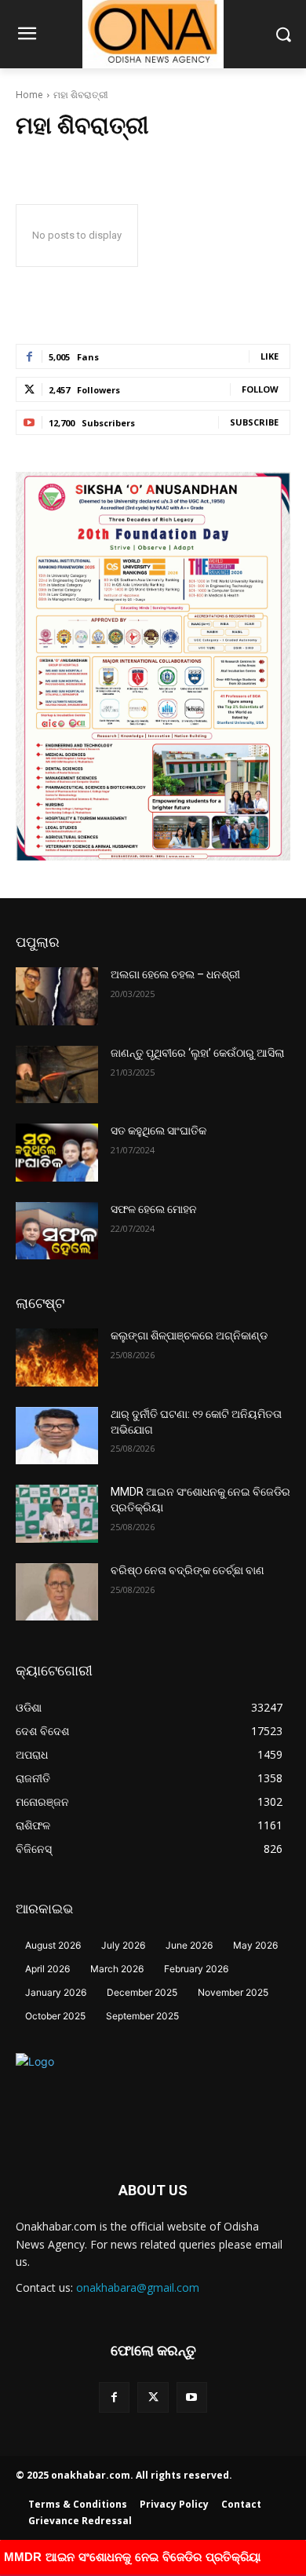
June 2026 (189, 1945)
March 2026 (117, 1969)
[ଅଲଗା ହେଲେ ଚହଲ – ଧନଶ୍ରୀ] (57, 996)
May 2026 (255, 1945)
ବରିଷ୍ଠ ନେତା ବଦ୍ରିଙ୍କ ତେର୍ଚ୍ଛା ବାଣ (188, 1570)
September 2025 (142, 2016)
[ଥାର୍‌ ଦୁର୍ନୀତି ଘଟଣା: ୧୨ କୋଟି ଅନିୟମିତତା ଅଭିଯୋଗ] (57, 1436)
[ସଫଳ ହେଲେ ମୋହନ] (57, 1231)
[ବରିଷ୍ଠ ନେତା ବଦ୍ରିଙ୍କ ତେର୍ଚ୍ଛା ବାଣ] (57, 1592)
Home (29, 95)
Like (270, 356)
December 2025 (142, 1992)
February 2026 (196, 1969)
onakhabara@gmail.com (138, 2287)
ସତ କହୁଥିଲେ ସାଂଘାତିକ (158, 1131)
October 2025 (55, 2016)
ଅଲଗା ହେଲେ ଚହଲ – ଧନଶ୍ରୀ (175, 974)
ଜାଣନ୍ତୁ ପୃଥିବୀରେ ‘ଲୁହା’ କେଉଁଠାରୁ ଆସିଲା (197, 1053)
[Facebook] (114, 2397)
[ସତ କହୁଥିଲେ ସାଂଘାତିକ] (57, 1153)
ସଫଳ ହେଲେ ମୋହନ (154, 1209)
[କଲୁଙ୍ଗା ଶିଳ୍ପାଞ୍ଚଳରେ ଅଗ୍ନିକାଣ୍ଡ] (57, 1357)
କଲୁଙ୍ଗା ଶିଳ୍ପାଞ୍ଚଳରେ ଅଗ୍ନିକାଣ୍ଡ (189, 1336)
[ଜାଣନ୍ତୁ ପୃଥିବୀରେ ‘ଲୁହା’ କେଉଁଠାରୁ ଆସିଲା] (57, 1075)
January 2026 (56, 1992)
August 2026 (53, 1945)
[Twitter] (153, 2397)
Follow (260, 389)
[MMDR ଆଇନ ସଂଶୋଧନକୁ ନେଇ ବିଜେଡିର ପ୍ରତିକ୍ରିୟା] (57, 1514)
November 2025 (233, 1992)
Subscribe (254, 422)
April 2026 (47, 1969)
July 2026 (123, 1945)
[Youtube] (192, 2397)
